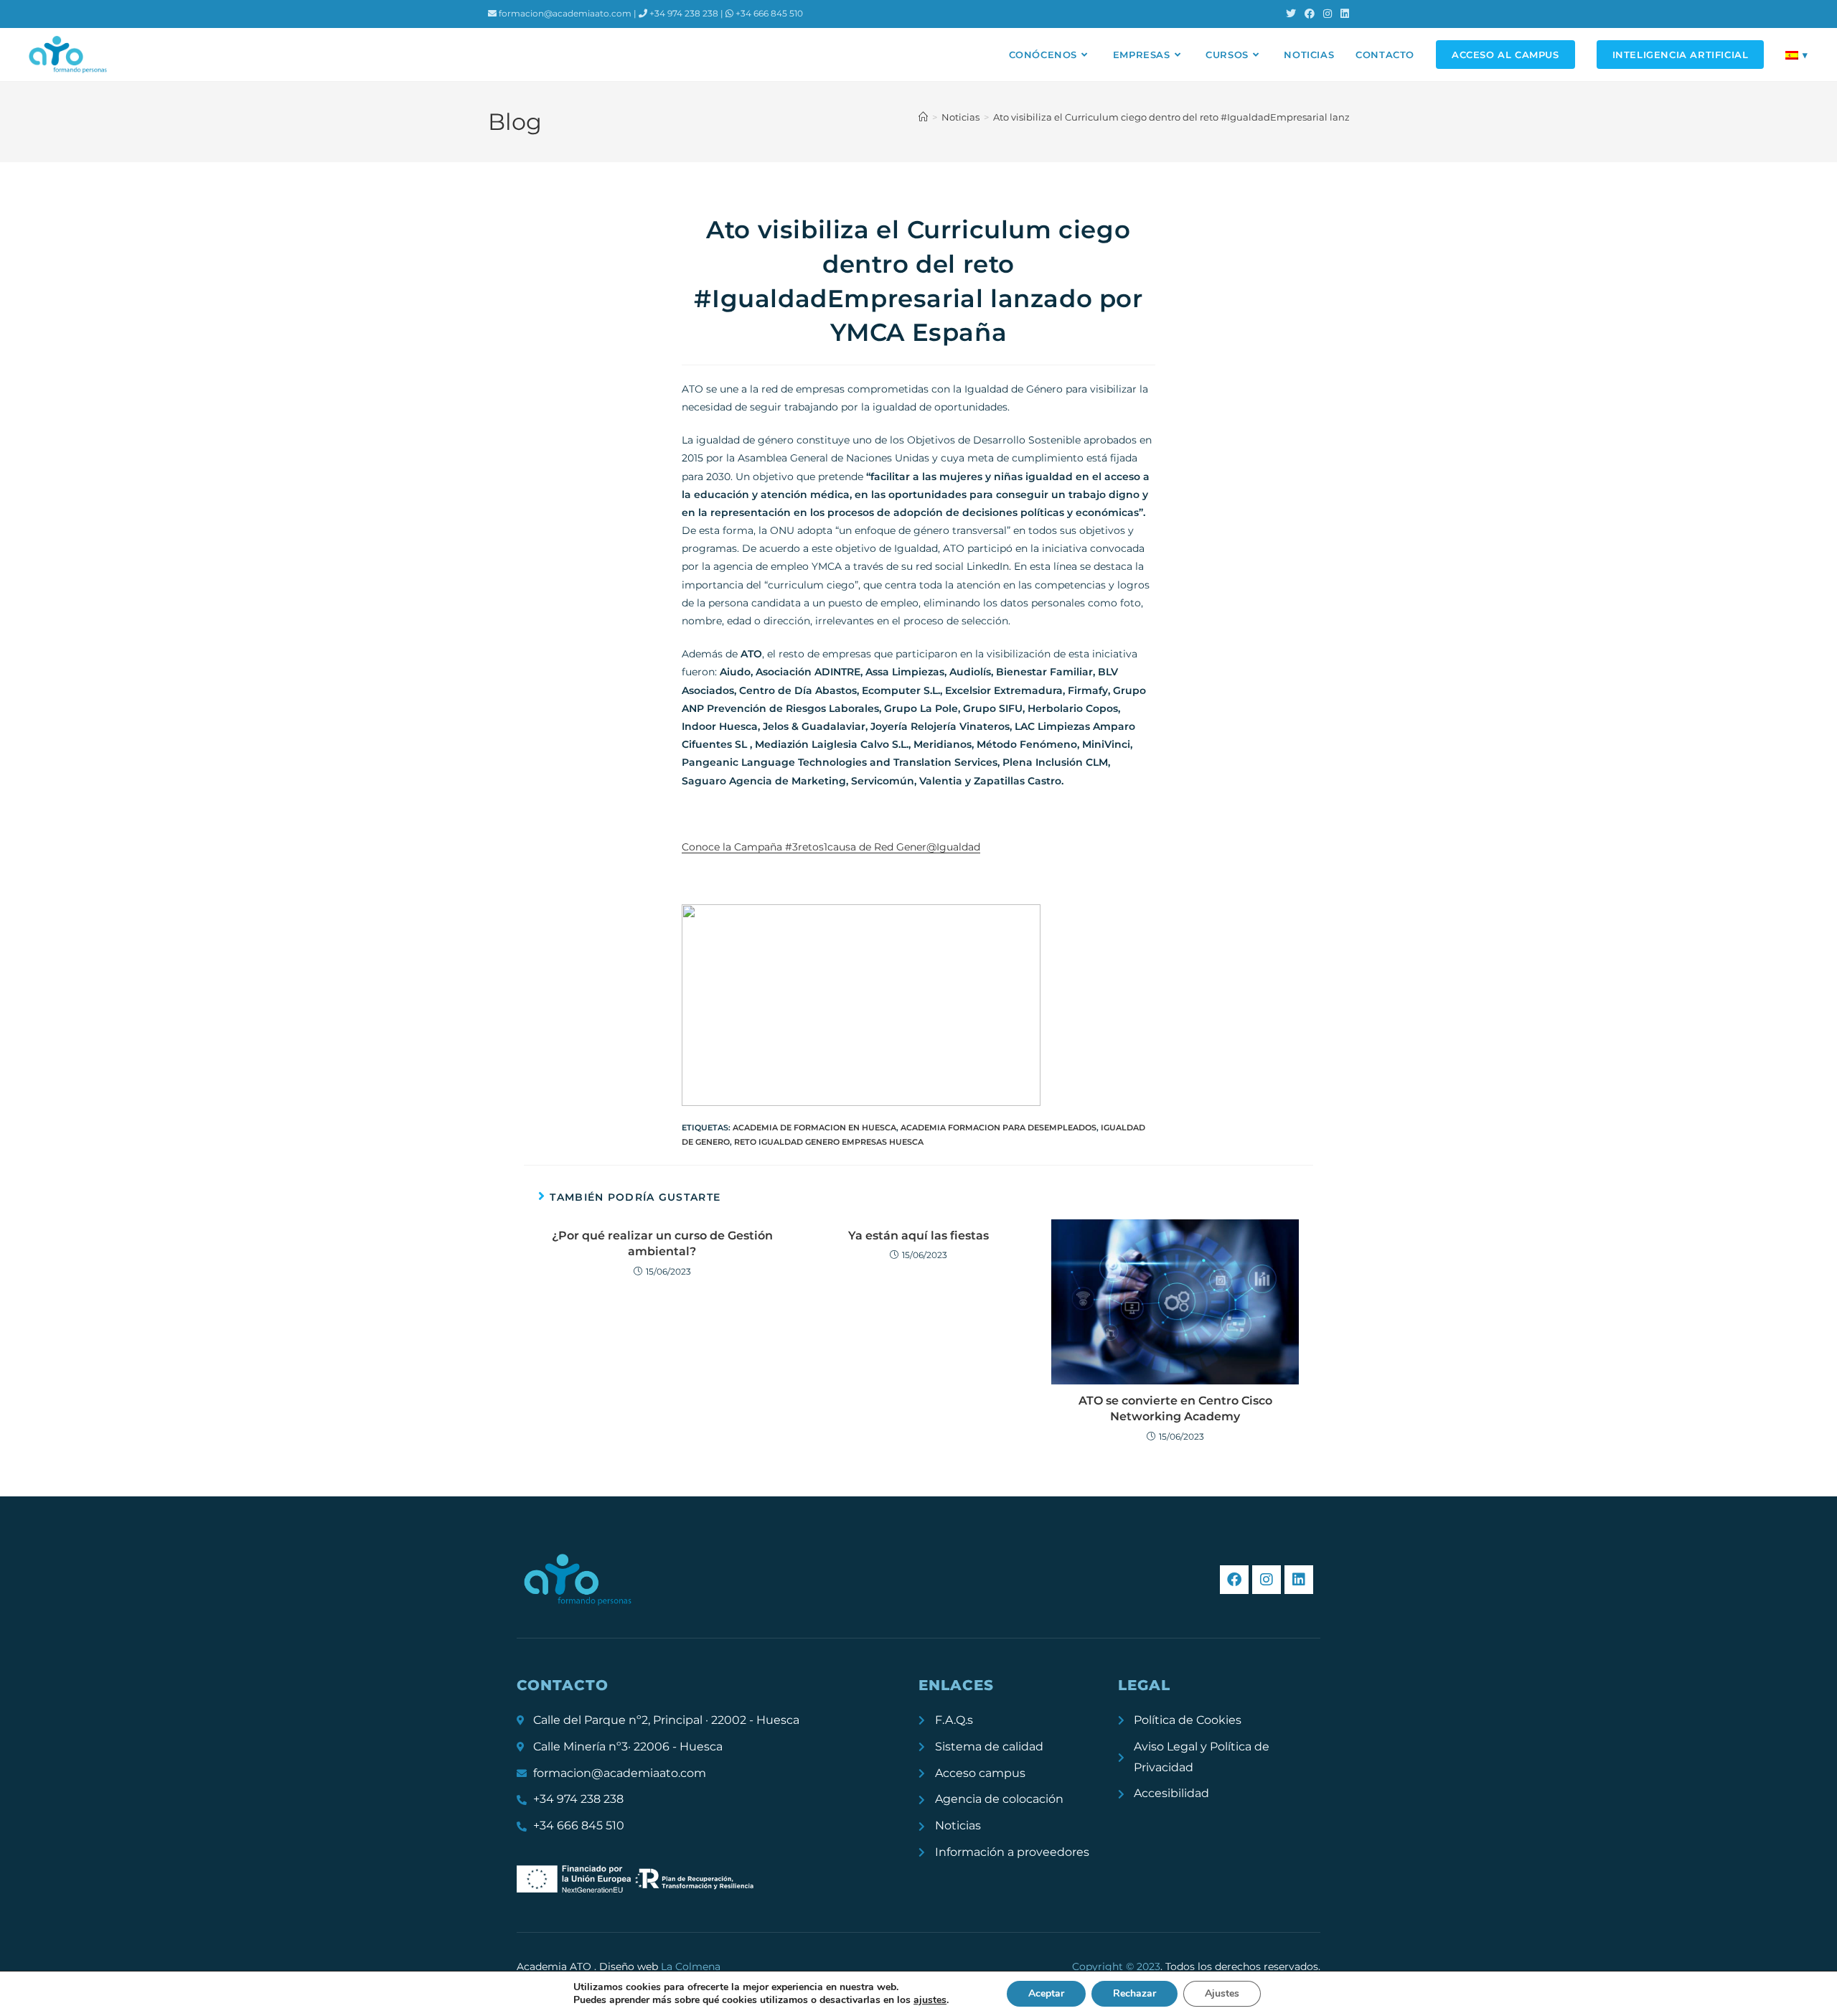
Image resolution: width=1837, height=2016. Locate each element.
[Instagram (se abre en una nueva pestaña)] (1328, 14)
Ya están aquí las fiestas (918, 1236)
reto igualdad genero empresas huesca (829, 1142)
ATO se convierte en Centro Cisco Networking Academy (1175, 1408)
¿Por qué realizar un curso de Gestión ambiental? (662, 1243)
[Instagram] (1267, 1580)
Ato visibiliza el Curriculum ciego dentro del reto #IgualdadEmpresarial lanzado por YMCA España (1223, 117)
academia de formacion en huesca (814, 1127)
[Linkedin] (1299, 1580)
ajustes (930, 2000)
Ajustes (1222, 1993)
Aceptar (1046, 1993)
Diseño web (660, 1966)
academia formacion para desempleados (999, 1127)
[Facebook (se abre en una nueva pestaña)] (1310, 14)
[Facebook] (1234, 1580)
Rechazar (1134, 1993)
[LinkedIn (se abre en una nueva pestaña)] (1343, 14)
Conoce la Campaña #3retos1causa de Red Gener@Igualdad (831, 847)
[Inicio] (923, 117)
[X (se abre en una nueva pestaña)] (1291, 14)
